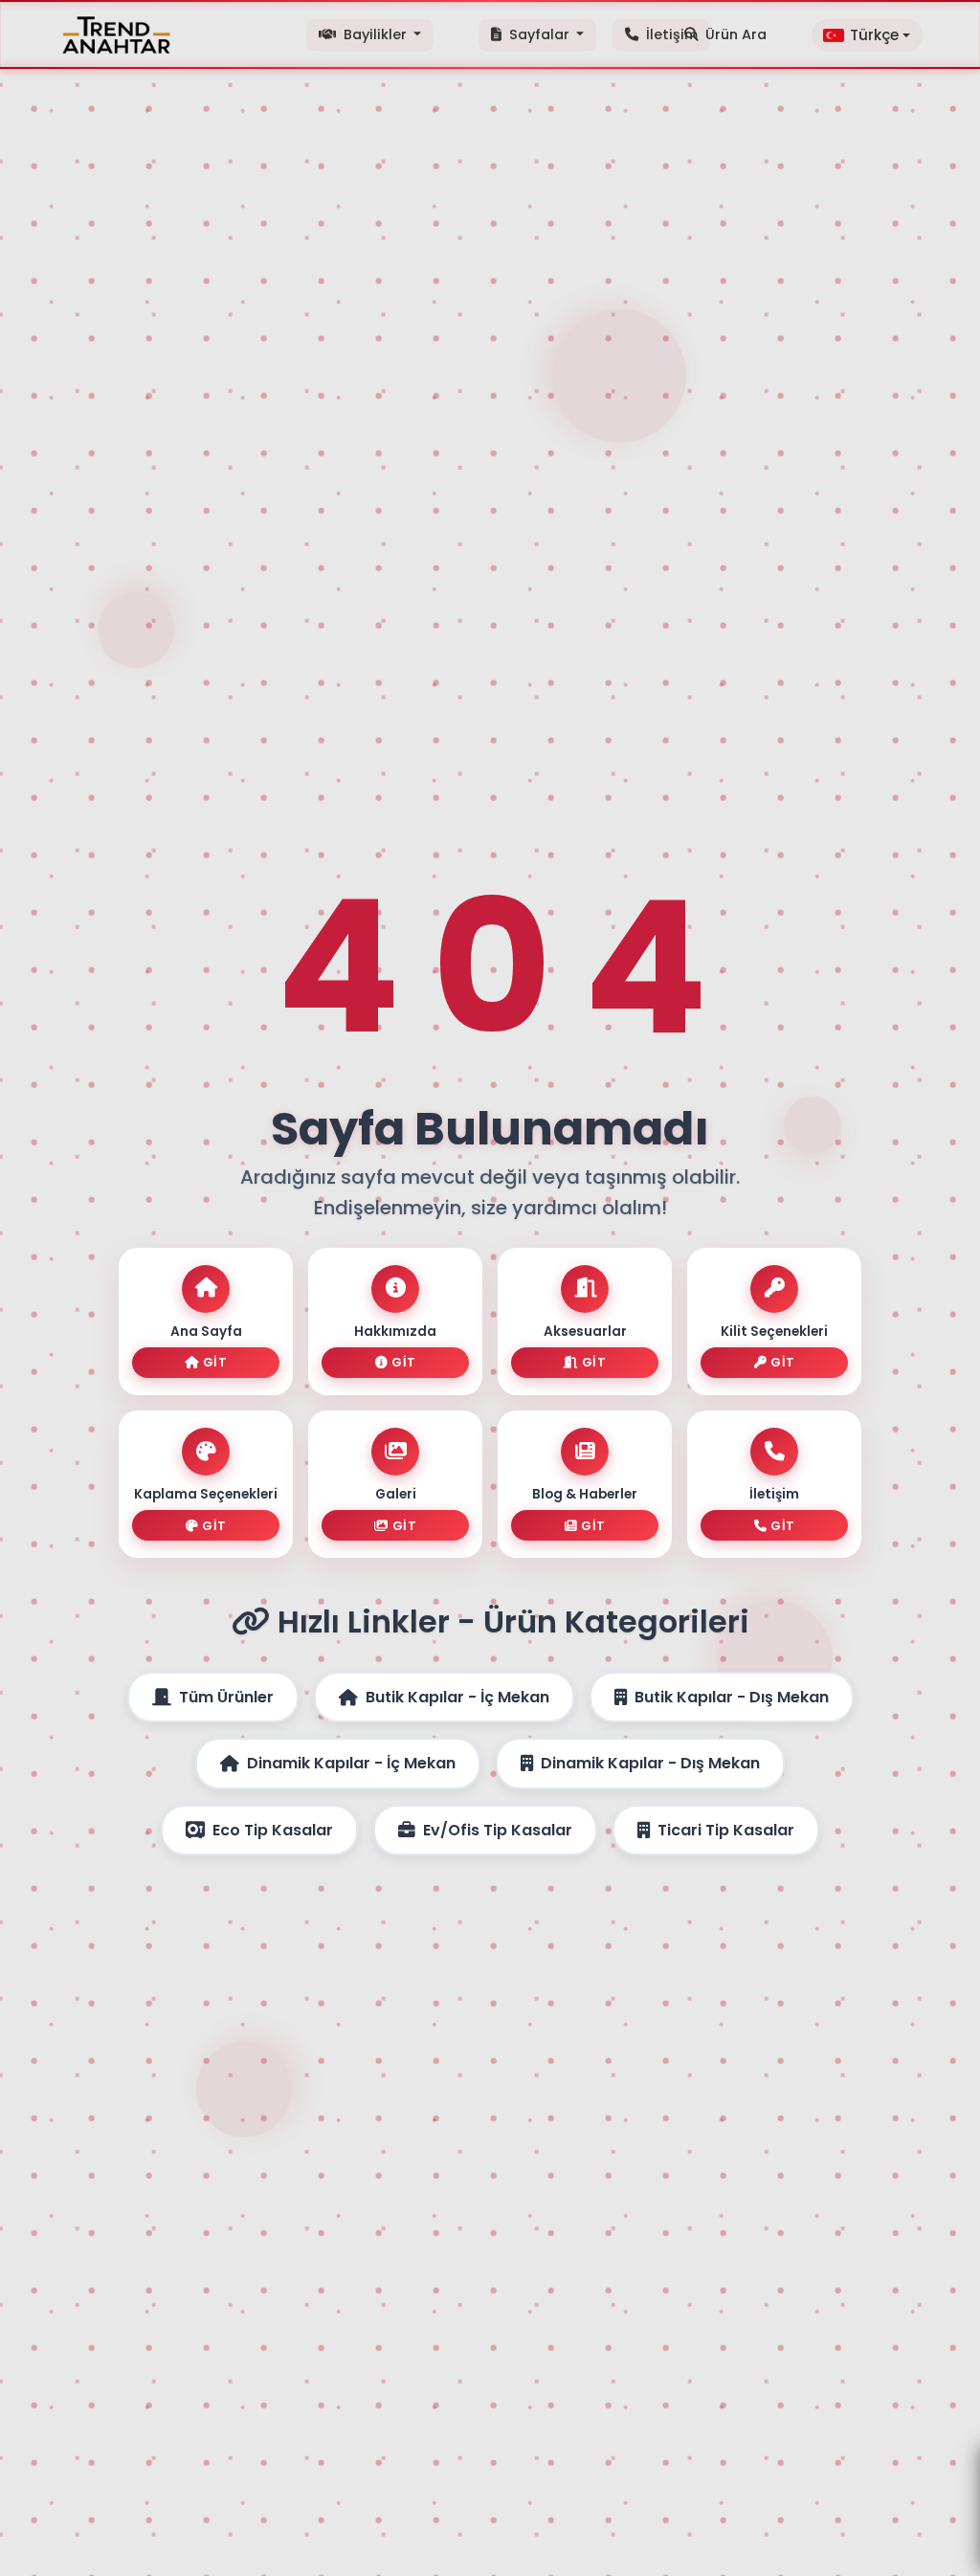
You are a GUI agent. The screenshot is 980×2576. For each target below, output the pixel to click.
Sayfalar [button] (539, 34)
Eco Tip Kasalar (273, 1830)
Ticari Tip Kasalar (726, 1830)
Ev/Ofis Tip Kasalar (498, 1830)
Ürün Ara (736, 34)
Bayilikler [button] (375, 34)
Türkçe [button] (874, 35)
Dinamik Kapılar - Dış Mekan (650, 1763)
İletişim (670, 34)
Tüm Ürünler (226, 1697)
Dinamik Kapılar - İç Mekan (351, 1763)
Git (215, 1362)
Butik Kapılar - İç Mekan (457, 1697)
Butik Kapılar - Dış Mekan (732, 1697)
